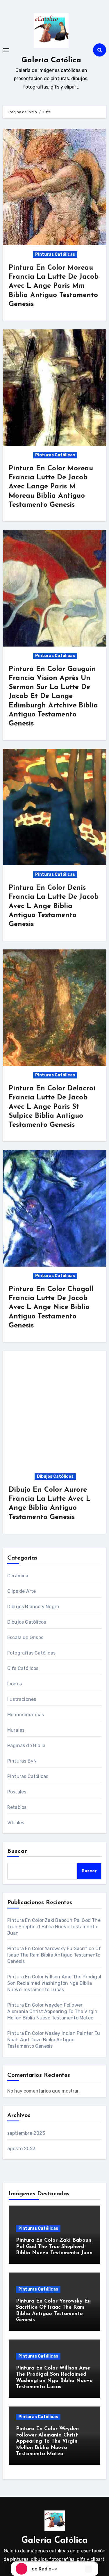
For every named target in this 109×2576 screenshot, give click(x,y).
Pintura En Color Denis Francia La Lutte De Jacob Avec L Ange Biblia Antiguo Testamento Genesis (54, 906)
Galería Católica (51, 60)
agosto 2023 (21, 2149)
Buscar (17, 1851)
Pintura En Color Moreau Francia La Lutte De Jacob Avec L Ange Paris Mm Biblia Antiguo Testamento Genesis (54, 286)
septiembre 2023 (26, 2133)
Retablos (17, 1807)
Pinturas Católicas (55, 254)
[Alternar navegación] (6, 50)
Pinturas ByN (22, 1761)
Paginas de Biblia (26, 1746)
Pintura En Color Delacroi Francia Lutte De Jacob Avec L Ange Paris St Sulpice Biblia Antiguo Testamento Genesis (52, 1107)
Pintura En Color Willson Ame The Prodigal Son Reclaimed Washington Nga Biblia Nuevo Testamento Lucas (54, 1983)
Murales (16, 1730)
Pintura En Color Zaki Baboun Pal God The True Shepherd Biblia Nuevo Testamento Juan (54, 1927)
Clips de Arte (22, 1591)
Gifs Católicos (23, 1668)
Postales (17, 1792)
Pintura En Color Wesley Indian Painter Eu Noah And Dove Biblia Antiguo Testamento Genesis (54, 2040)
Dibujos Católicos (55, 1476)
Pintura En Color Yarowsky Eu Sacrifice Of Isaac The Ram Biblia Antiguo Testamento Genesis (54, 1955)
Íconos (15, 1684)
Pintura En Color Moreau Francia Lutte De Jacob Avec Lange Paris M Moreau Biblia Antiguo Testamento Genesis (51, 487)
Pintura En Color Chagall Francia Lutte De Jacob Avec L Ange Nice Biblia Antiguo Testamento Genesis (51, 1308)
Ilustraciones (22, 1699)
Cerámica (18, 1576)
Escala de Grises (25, 1637)
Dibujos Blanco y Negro (33, 1607)
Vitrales (16, 1823)
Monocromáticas (26, 1715)
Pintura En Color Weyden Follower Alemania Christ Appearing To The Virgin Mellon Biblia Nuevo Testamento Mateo (52, 2011)
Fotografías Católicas (31, 1653)
